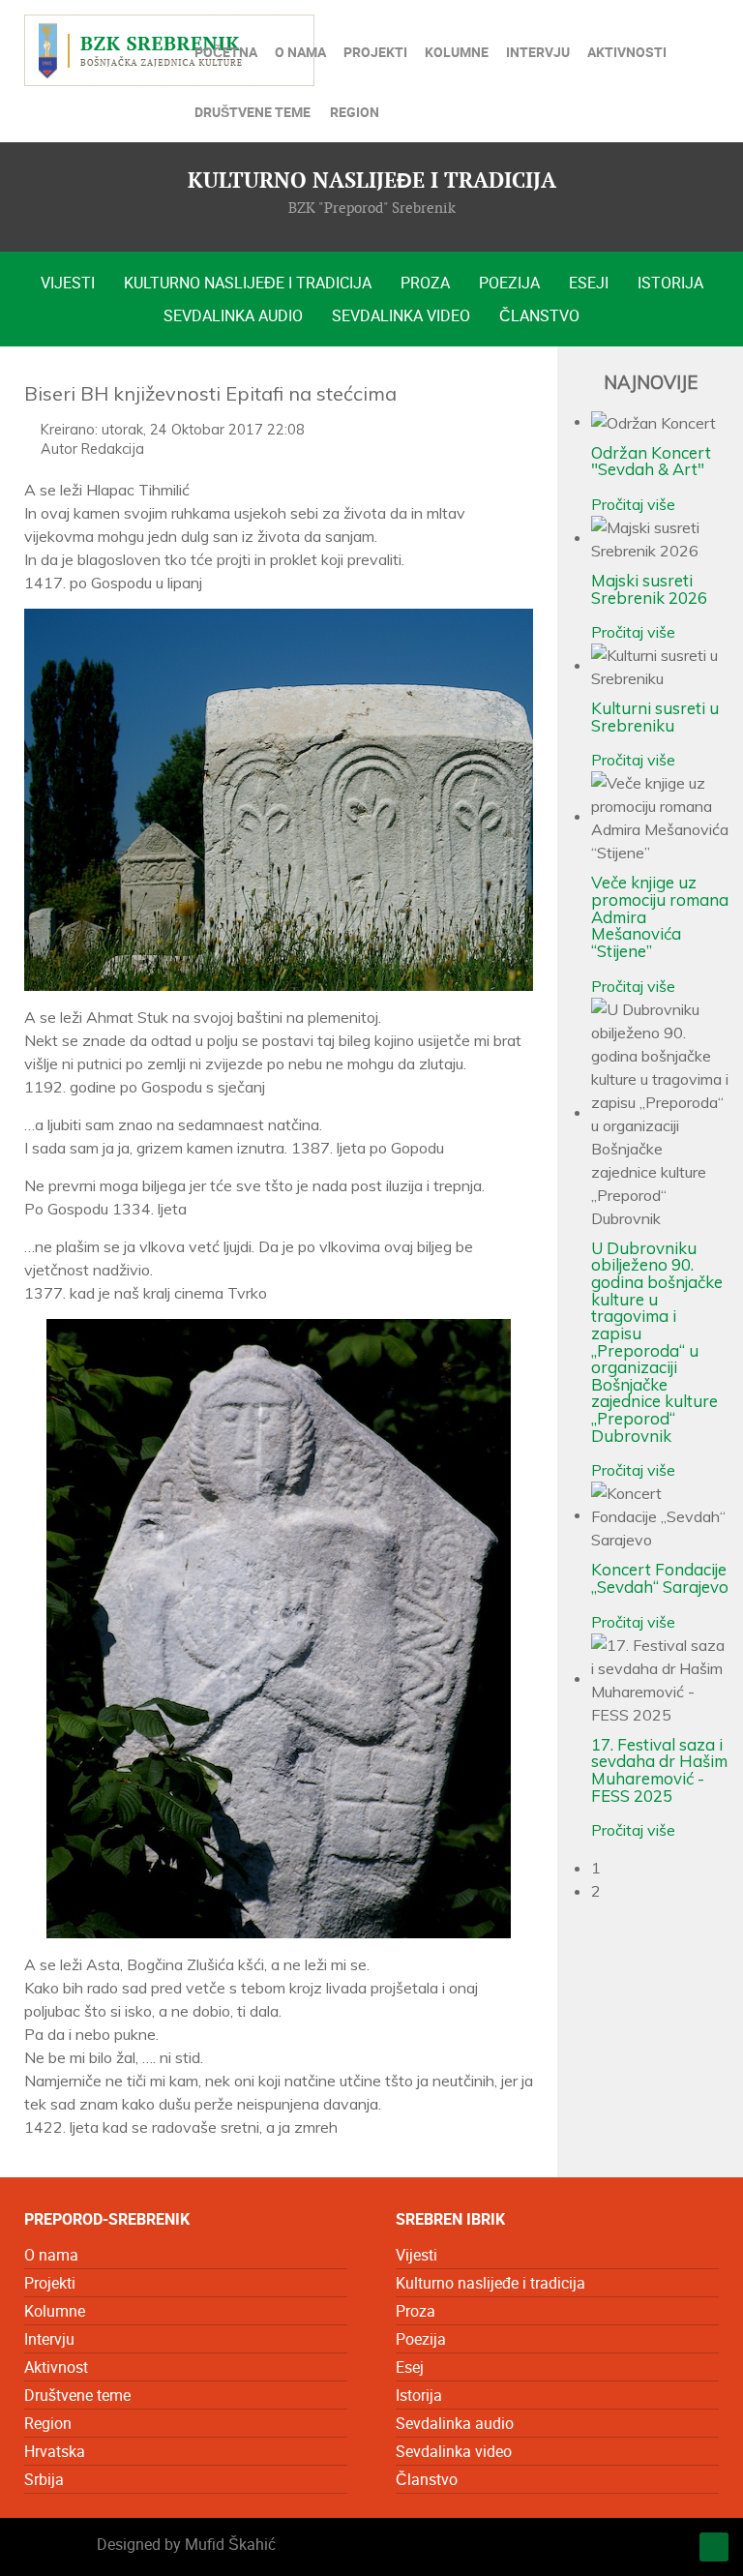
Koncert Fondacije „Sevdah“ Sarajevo (660, 1578)
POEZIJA (509, 283)
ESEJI (589, 283)
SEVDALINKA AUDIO (233, 315)
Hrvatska (55, 2451)
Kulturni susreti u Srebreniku (655, 717)
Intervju (49, 2339)
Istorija (419, 2395)
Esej (410, 2367)
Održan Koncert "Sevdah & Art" (651, 461)
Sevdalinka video (454, 2451)
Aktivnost (56, 2367)
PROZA (425, 283)
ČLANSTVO (539, 315)
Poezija (421, 2339)
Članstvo (427, 2479)
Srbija (44, 2479)
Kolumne (55, 2311)
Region (48, 2423)
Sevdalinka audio (455, 2423)
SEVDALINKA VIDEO (401, 315)
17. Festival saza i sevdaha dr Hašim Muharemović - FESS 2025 (659, 1770)
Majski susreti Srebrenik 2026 (649, 589)
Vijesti (416, 2255)
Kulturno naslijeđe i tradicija (490, 2283)
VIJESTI (68, 283)
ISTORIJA (670, 283)
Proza (416, 2311)
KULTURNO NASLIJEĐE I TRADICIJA (248, 283)
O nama (51, 2255)
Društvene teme (77, 2395)
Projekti (50, 2283)
